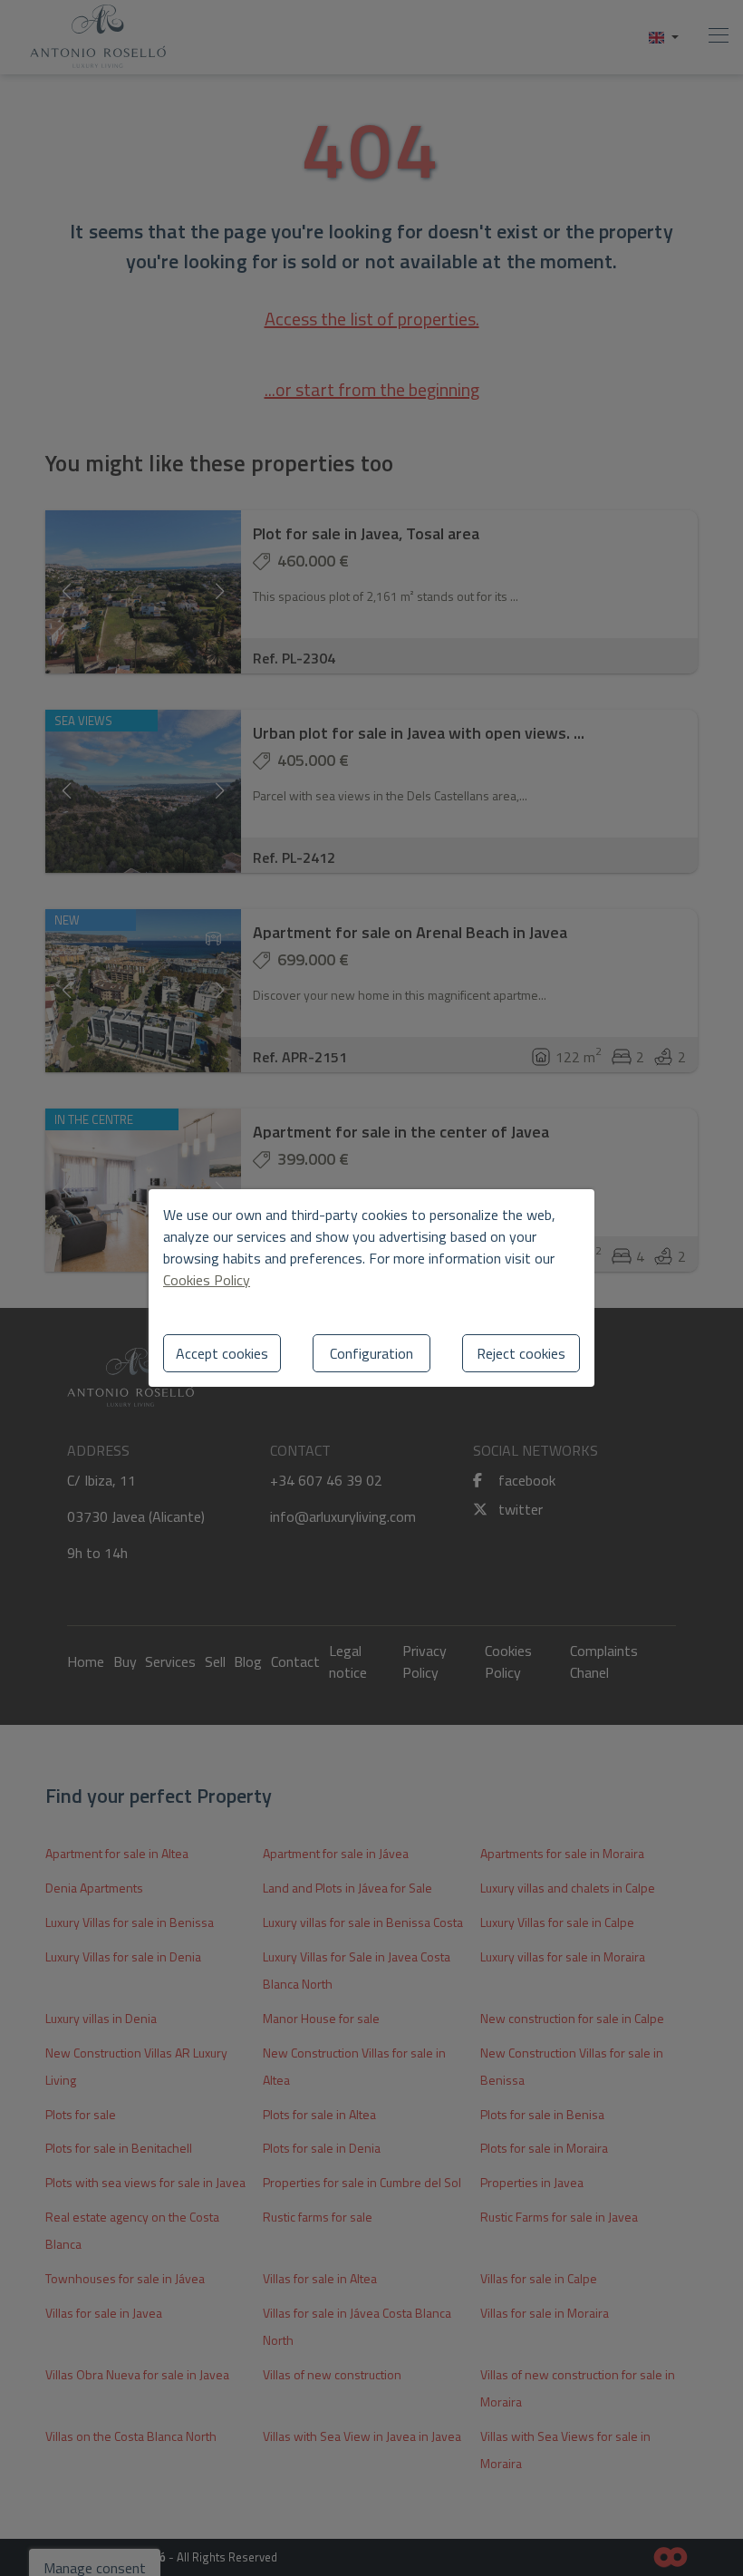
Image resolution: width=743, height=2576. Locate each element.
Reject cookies (521, 1353)
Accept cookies (222, 1353)
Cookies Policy (207, 1280)
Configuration (371, 1353)
